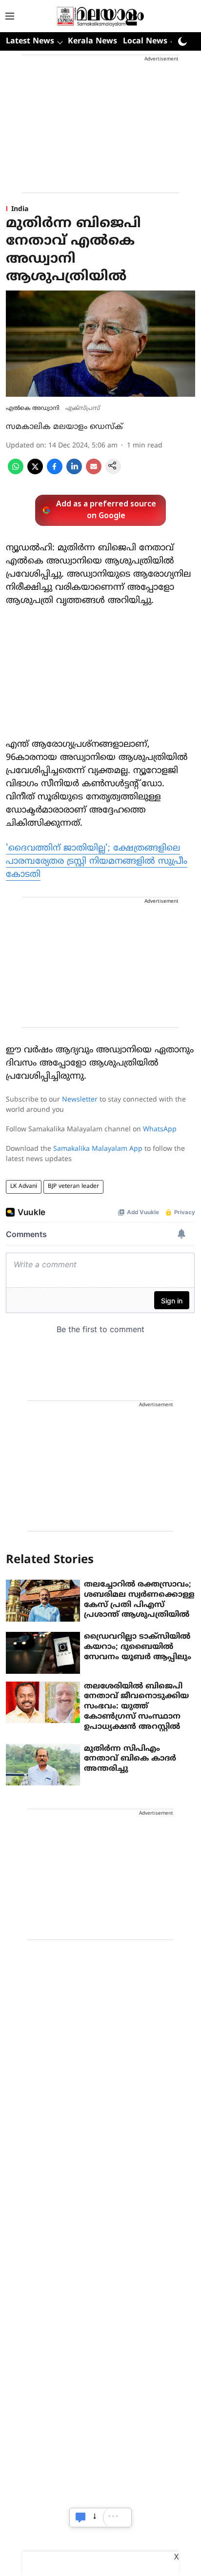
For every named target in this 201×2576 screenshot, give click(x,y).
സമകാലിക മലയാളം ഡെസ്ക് (64, 427)
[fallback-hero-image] (43, 1601)
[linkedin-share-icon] (74, 472)
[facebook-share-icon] (55, 472)
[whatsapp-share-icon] (16, 472)
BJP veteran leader (73, 1187)
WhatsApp (160, 1130)
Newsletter (80, 1100)
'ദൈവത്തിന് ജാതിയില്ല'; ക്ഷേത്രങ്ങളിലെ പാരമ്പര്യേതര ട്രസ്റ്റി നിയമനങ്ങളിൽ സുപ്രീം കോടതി (97, 862)
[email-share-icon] (94, 472)
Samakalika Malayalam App (98, 1149)
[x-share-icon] (35, 472)
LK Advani (24, 1187)
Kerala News (92, 41)
